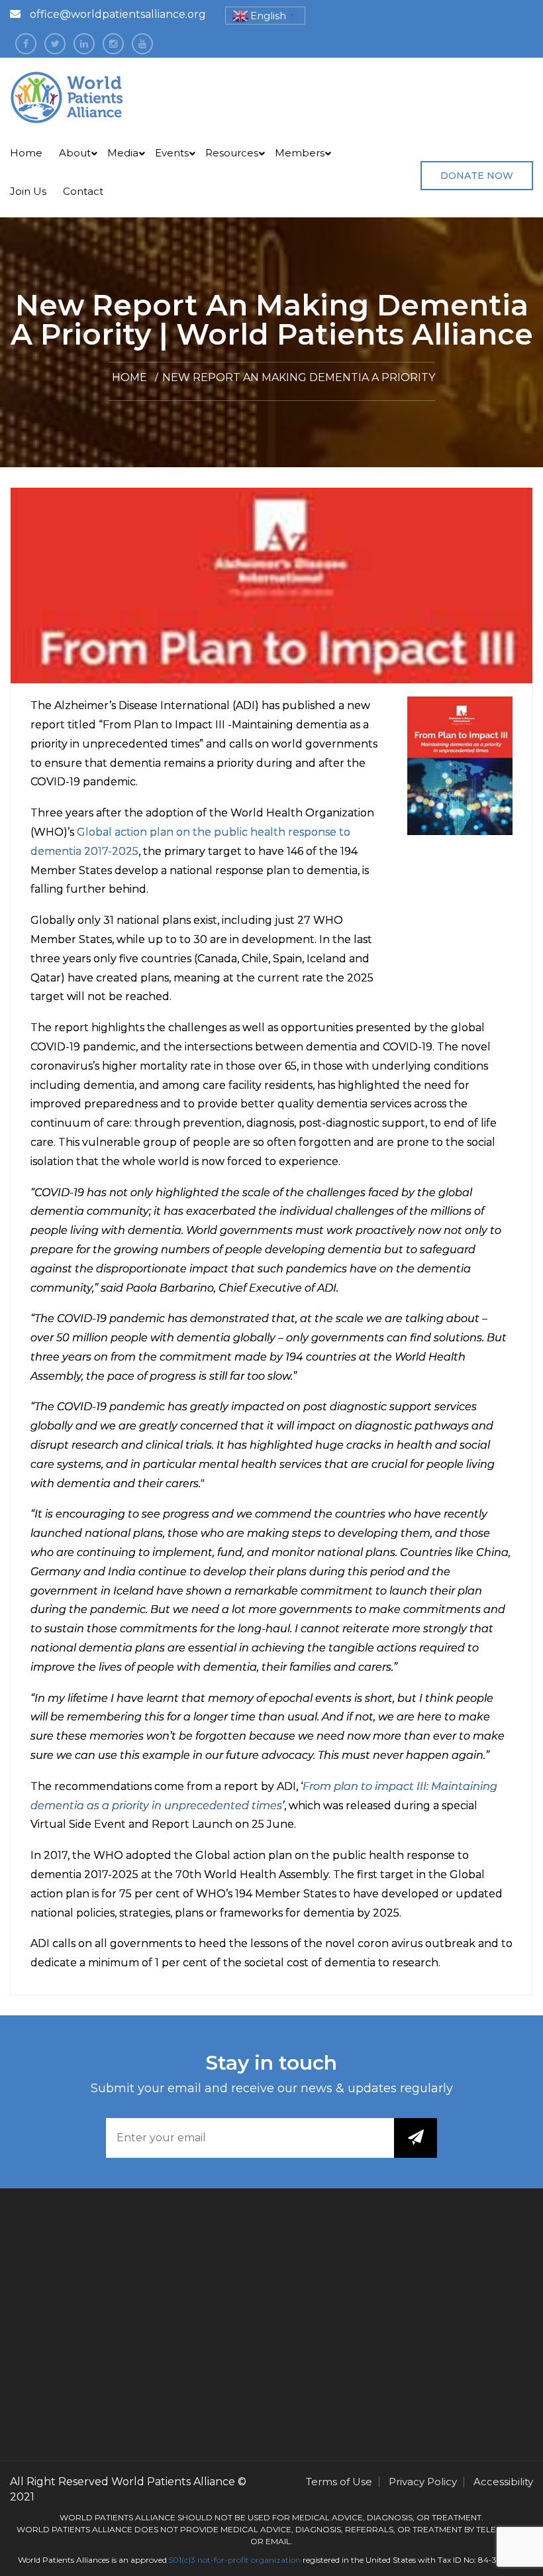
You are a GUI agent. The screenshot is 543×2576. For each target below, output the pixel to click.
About (75, 153)
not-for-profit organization (249, 2560)
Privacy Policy (423, 2482)
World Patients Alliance (173, 2482)
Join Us (28, 191)
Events (172, 153)
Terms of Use (339, 2482)
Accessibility (503, 2482)
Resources (232, 153)
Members (300, 153)
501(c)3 (182, 2560)
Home (26, 153)
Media (123, 153)
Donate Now (477, 176)
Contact (83, 191)
